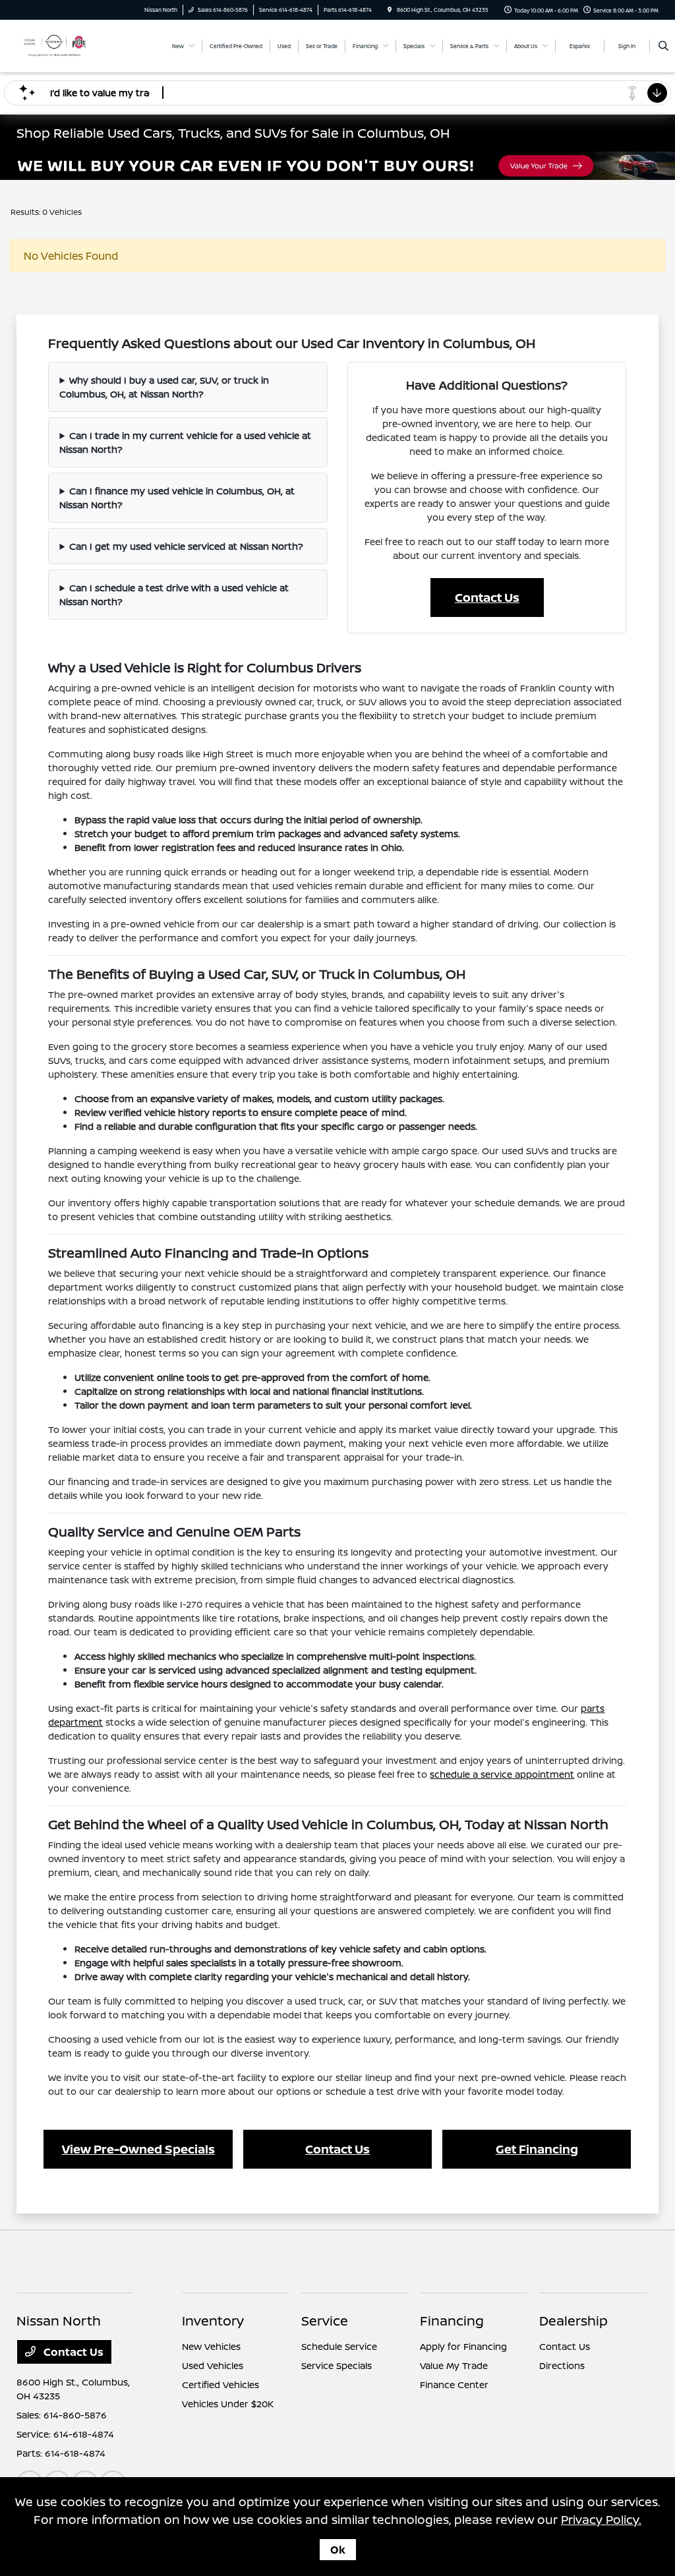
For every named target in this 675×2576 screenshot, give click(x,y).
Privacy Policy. (601, 2519)
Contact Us (487, 597)
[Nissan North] (54, 45)
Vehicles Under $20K (228, 2404)
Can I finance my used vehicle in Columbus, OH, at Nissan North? (177, 498)
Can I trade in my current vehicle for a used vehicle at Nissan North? (185, 442)
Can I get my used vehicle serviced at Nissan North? (186, 546)
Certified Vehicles (220, 2385)
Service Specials (337, 2365)
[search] (663, 46)
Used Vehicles (213, 2365)
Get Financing (537, 2149)
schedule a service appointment (502, 1774)
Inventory (213, 2321)
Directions (562, 2365)
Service (325, 2321)
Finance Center (454, 2385)
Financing (452, 2321)
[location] (390, 10)
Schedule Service (339, 2346)
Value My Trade (454, 2365)
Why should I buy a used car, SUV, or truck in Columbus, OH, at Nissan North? (164, 387)
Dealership (573, 2321)
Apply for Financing (463, 2346)
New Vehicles (211, 2346)
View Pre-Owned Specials (138, 2149)
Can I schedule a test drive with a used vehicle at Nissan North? (174, 595)
